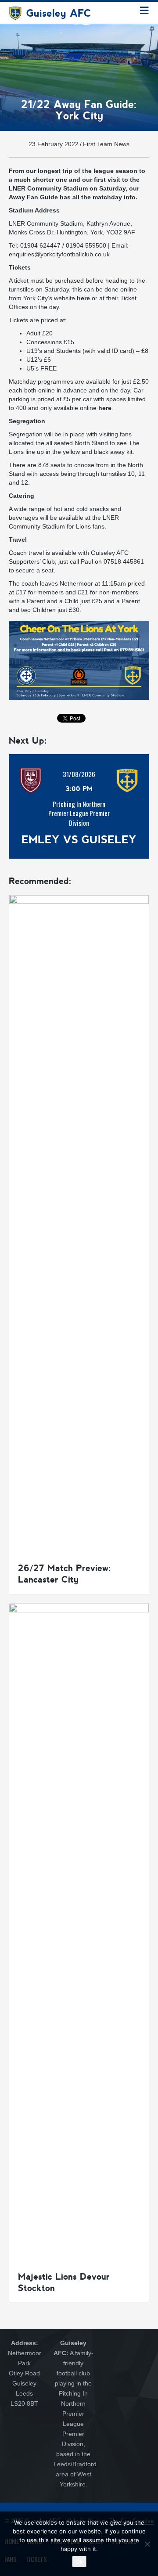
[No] (147, 2544)
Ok (79, 2562)
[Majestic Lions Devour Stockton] (79, 1932)
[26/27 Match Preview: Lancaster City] (79, 1224)
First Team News (106, 144)
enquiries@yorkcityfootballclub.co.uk (59, 254)
